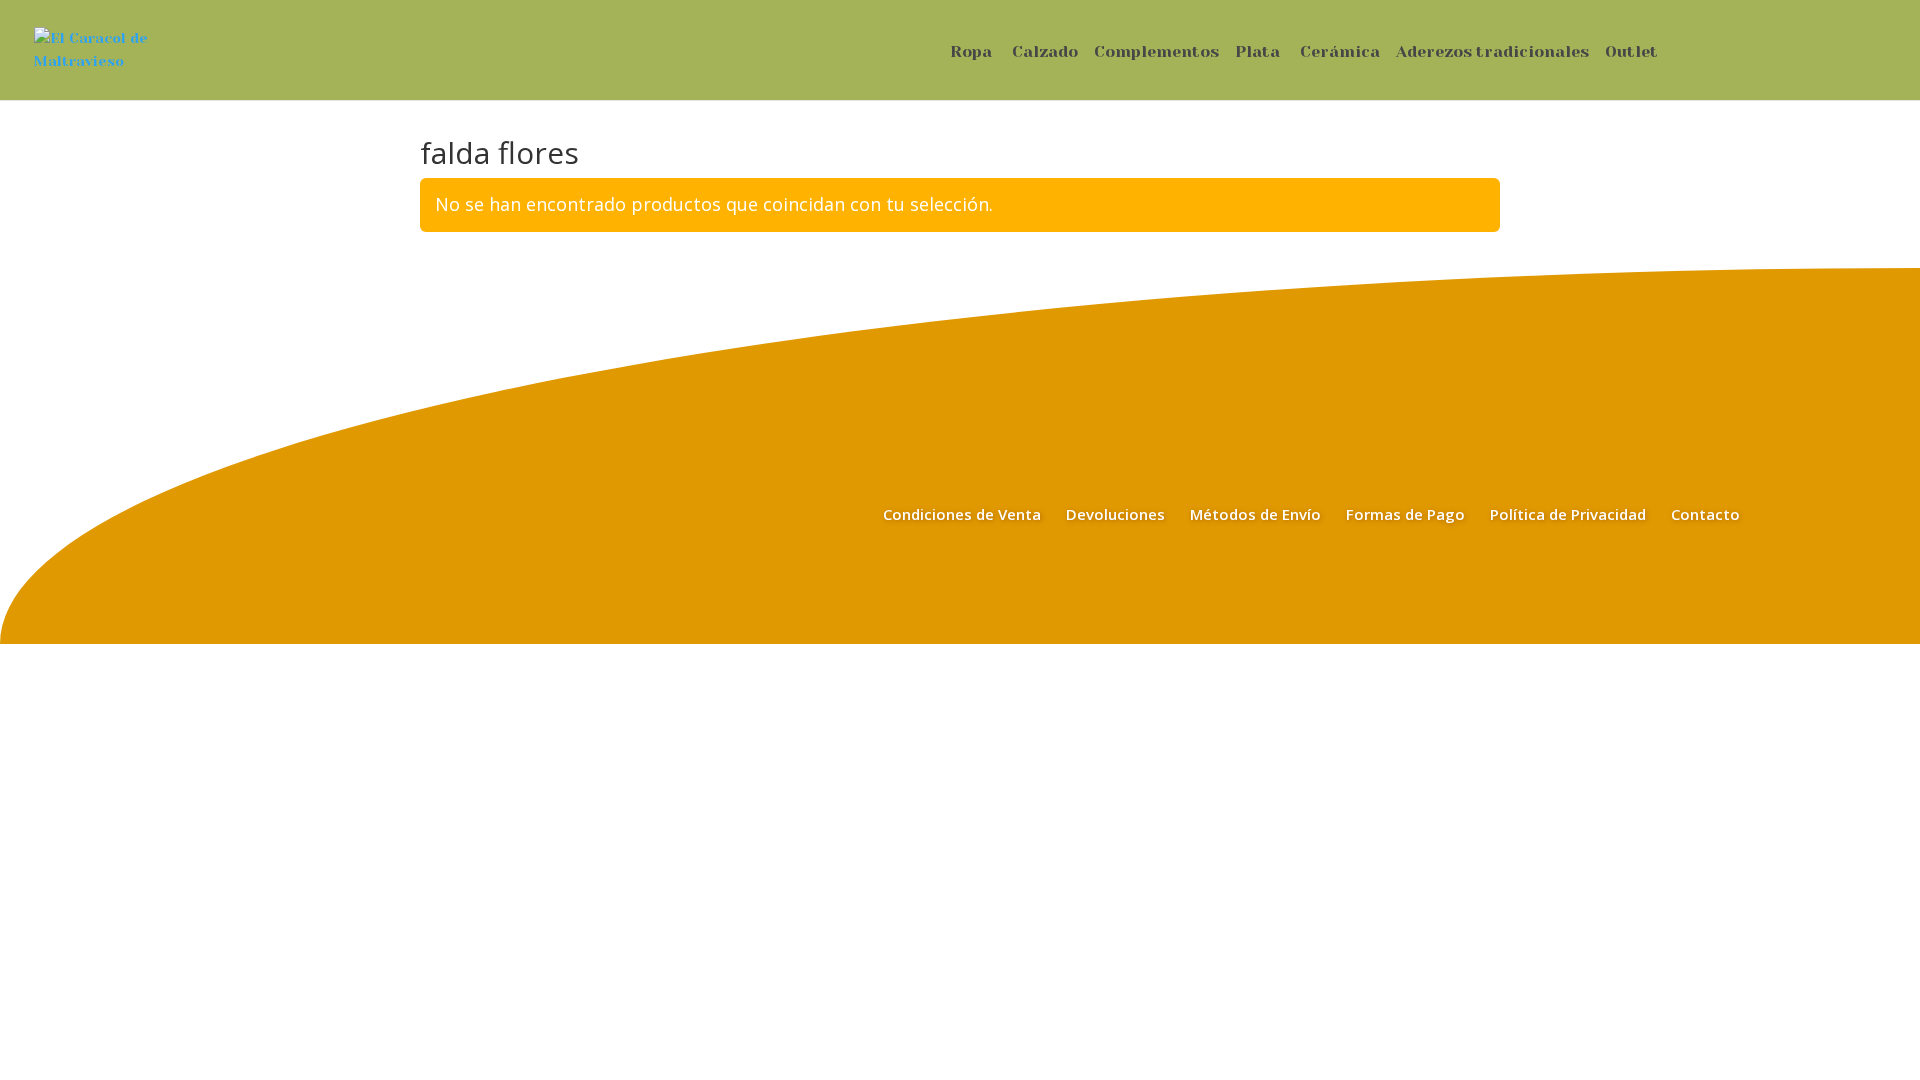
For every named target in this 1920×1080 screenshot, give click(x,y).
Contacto (1705, 514)
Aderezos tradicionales (1492, 53)
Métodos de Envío (1255, 514)
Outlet (1631, 53)
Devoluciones (1115, 514)
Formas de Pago (1405, 514)
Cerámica (1340, 53)
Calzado (1045, 53)
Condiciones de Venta (962, 514)
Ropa (971, 53)
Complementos (1156, 53)
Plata (1257, 53)
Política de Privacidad (1568, 514)
